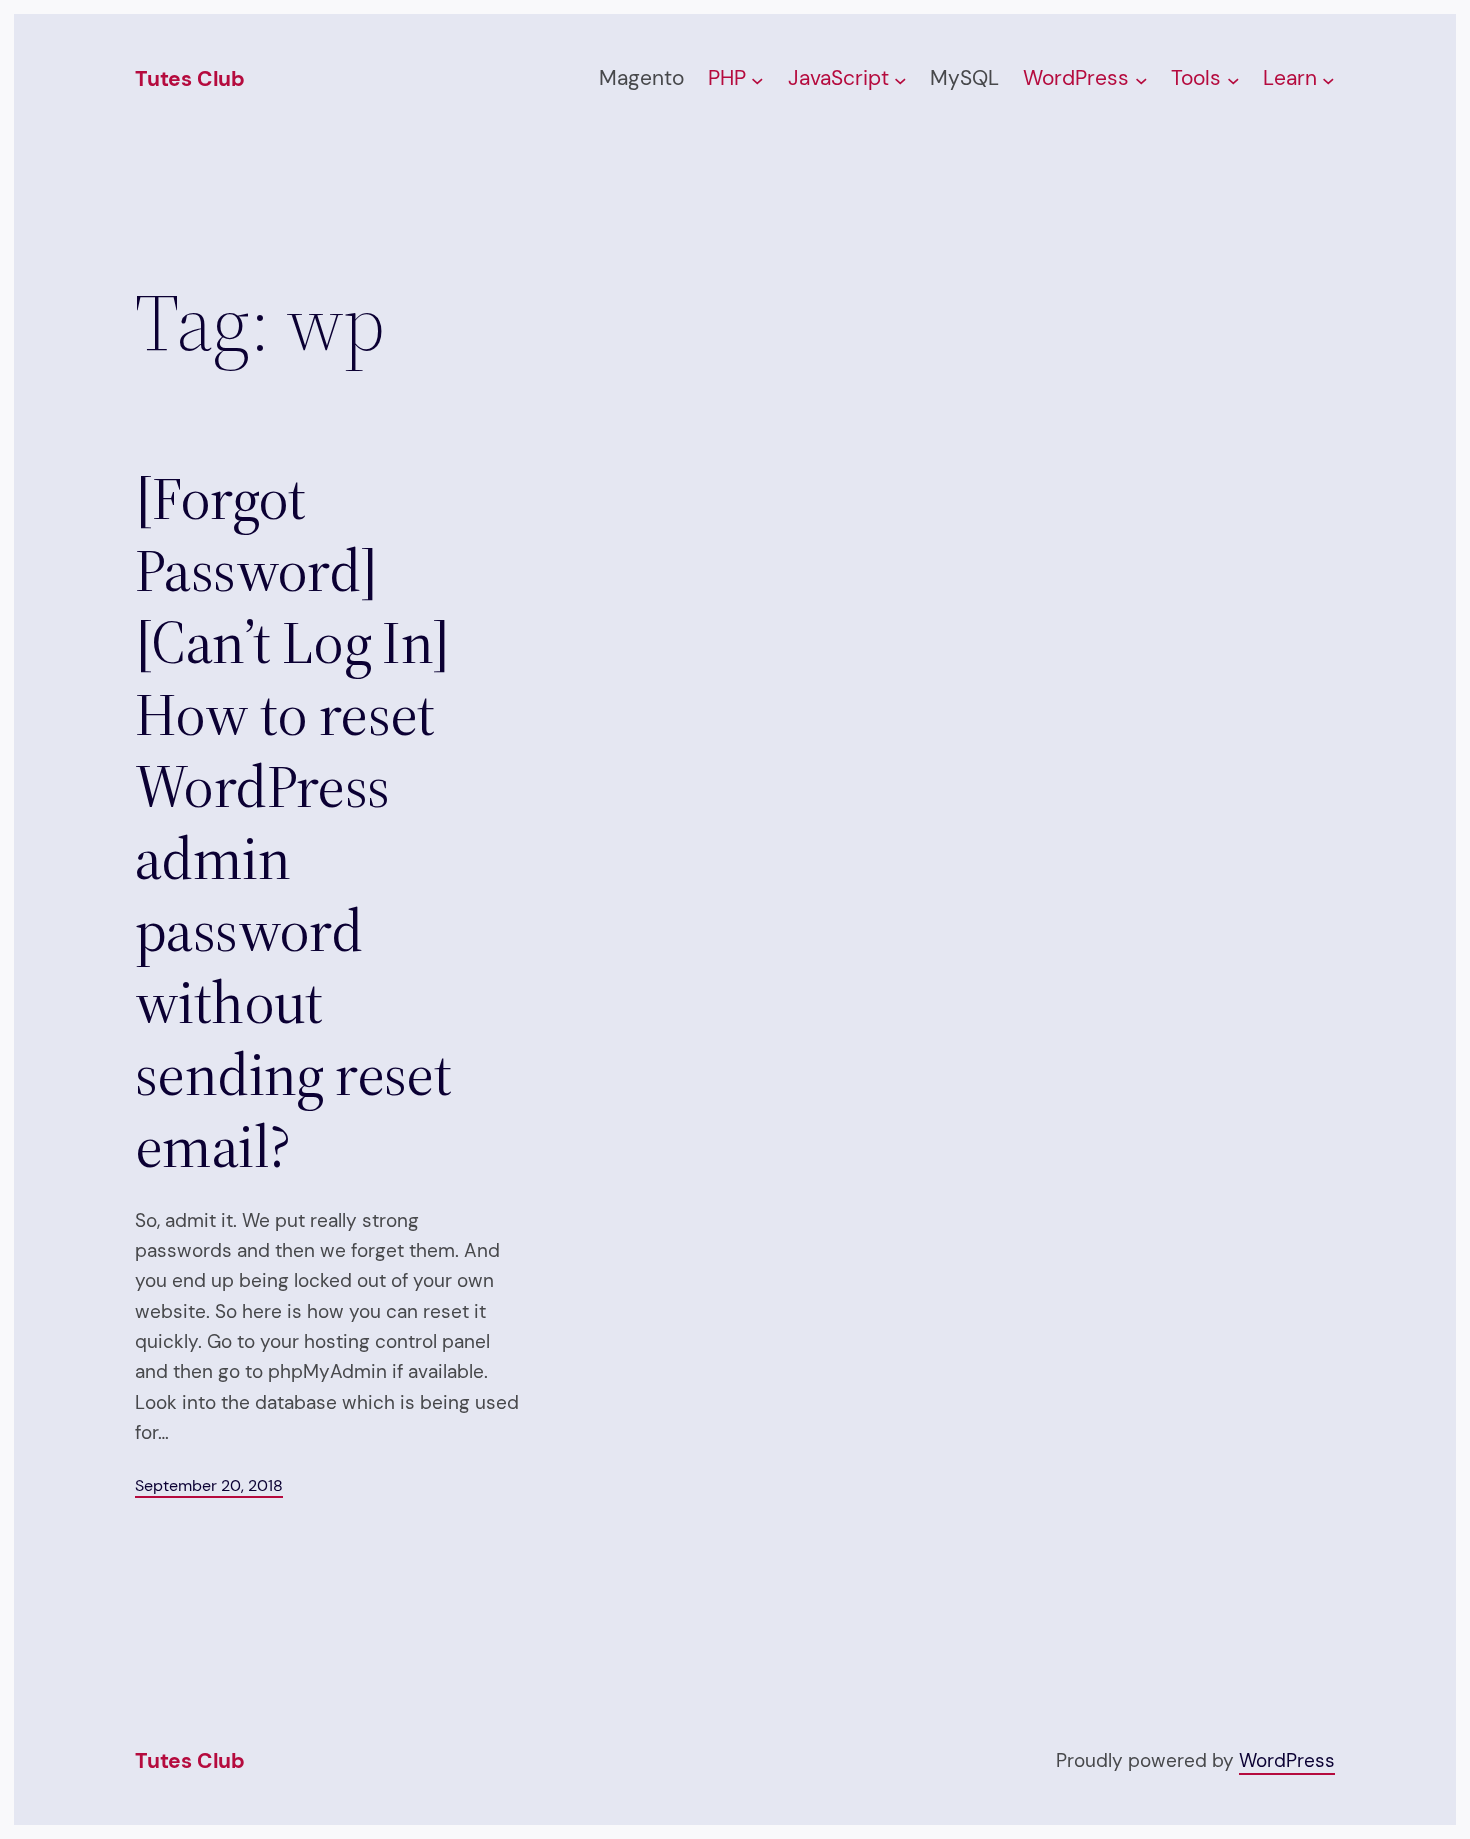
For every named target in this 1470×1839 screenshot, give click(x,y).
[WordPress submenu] (1141, 80)
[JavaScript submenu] (900, 80)
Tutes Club (190, 79)
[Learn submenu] (1328, 80)
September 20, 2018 (209, 1485)
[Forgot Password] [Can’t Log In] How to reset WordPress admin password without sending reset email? (293, 822)
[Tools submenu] (1233, 80)
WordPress (1287, 1760)
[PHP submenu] (757, 80)
